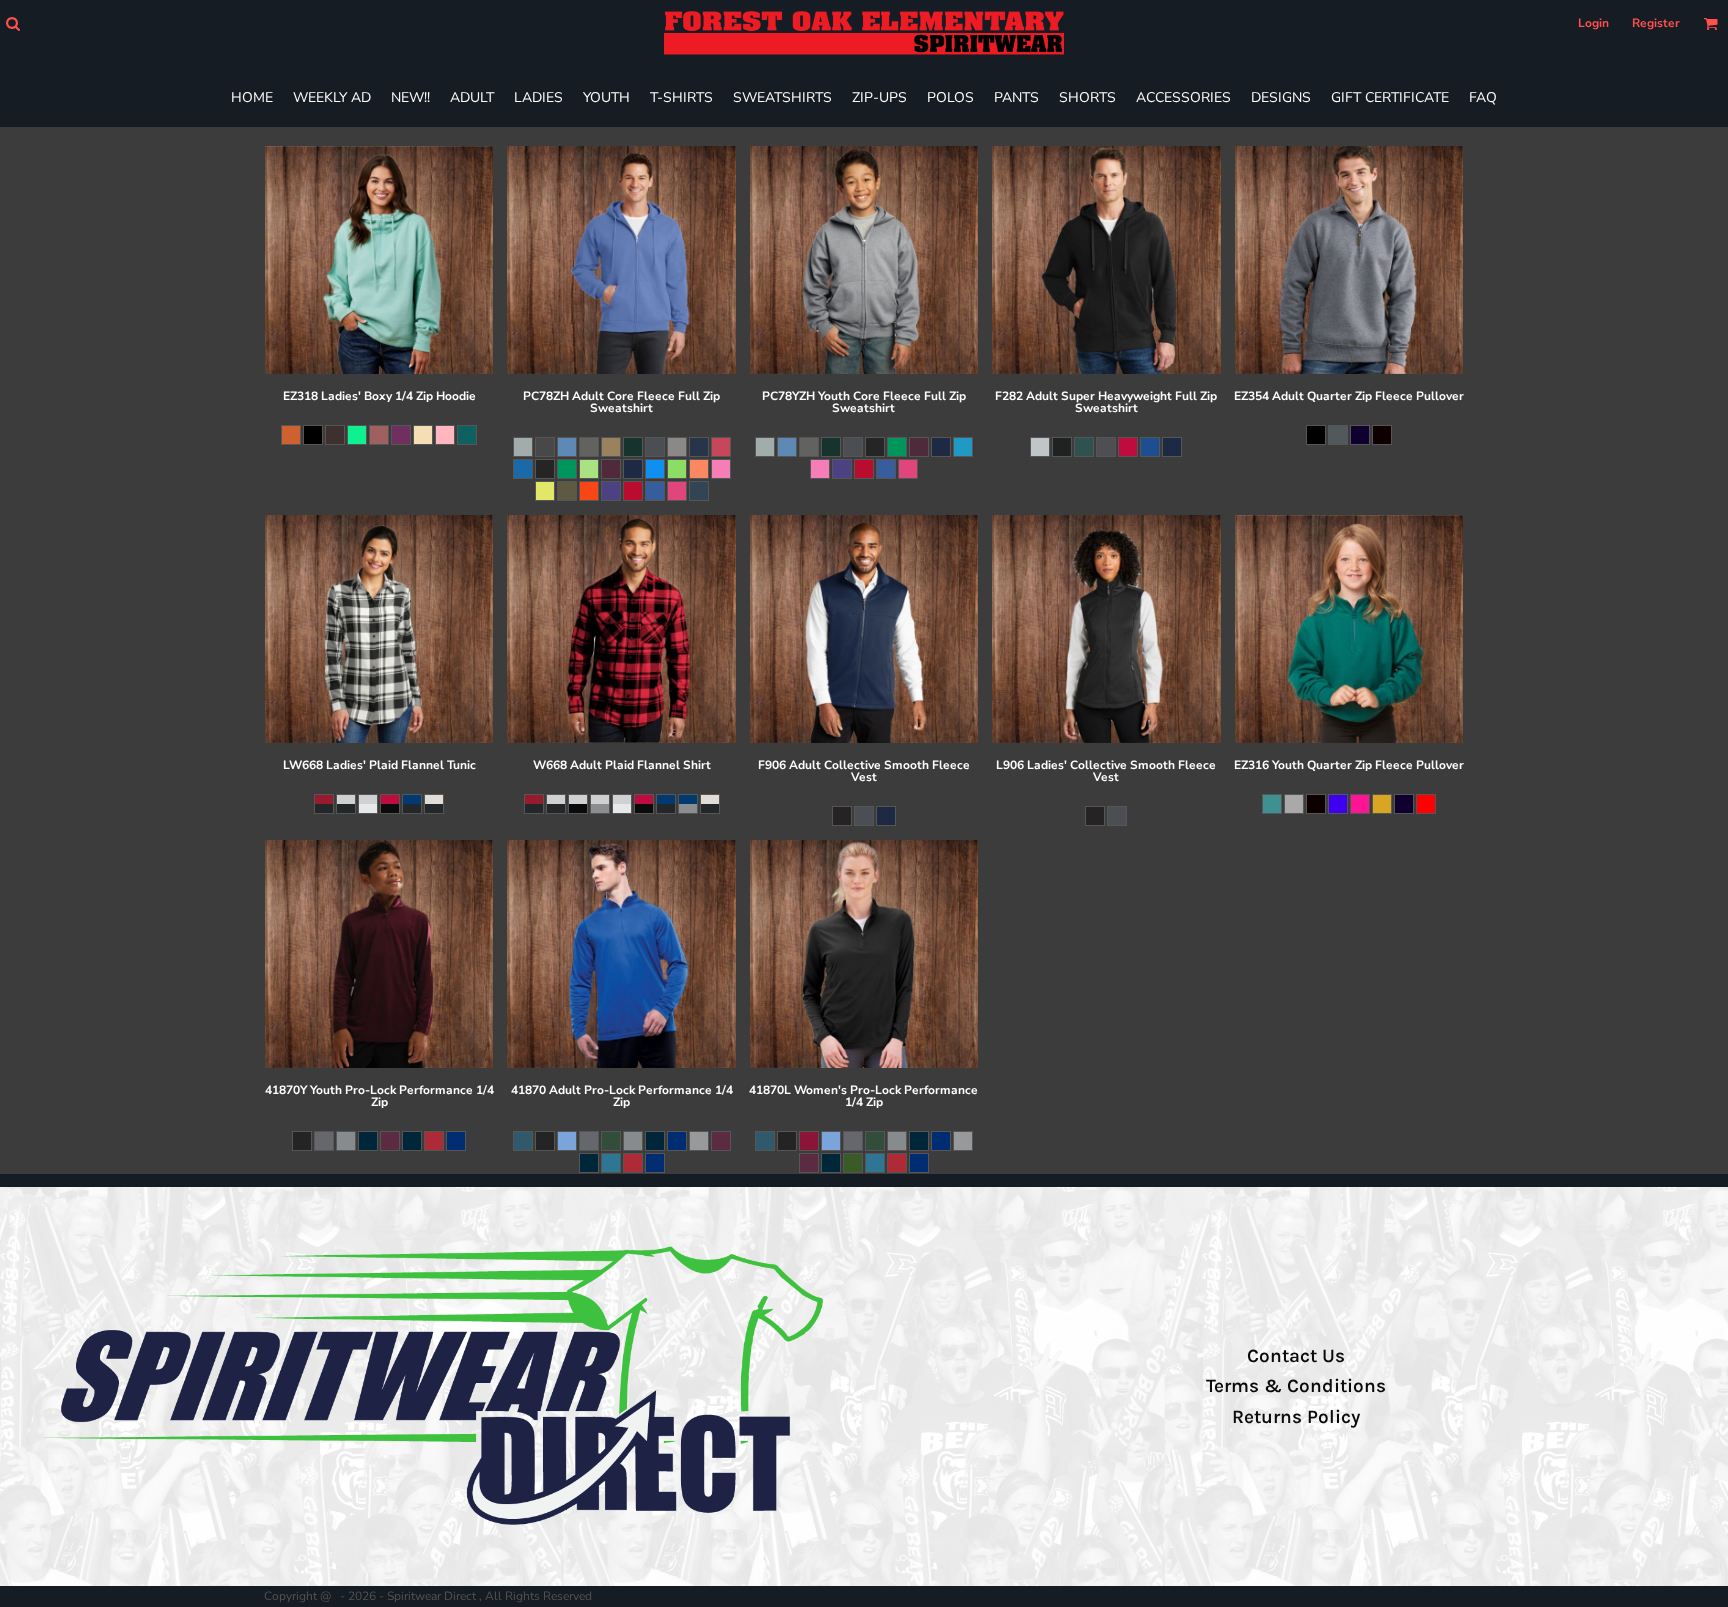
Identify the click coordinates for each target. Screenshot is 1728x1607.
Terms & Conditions (1296, 1386)
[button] (12, 23)
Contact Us (1296, 1356)
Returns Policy (1296, 1417)
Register (1656, 23)
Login (1593, 23)
